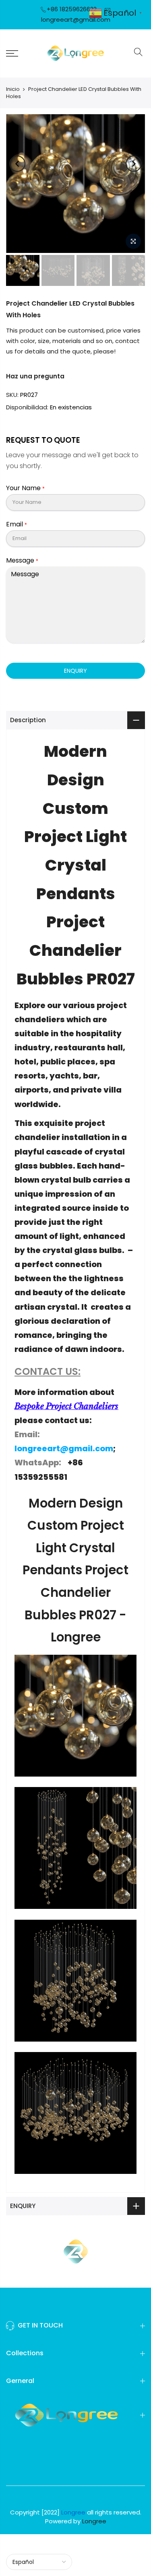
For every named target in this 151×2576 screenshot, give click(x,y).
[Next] (134, 164)
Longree (94, 2521)
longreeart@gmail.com (76, 20)
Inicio (13, 89)
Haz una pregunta (35, 376)
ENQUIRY (75, 671)
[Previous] (17, 164)
